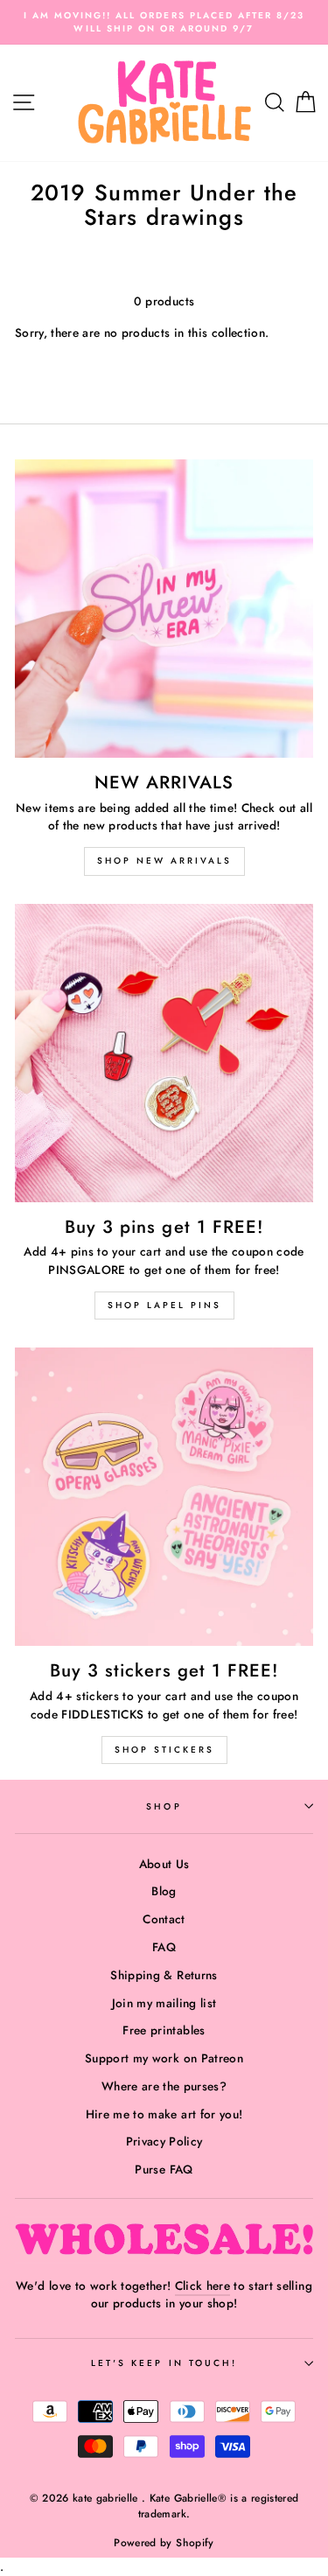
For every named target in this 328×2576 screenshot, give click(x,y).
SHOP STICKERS (164, 1750)
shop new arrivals (164, 861)
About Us (164, 1864)
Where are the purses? (164, 2086)
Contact (164, 1919)
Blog (164, 1891)
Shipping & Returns (164, 1975)
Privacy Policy (164, 2141)
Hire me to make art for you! (164, 2114)
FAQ (164, 1947)
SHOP (164, 1806)
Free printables (164, 2030)
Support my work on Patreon (164, 2058)
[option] (164, 22)
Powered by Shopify (164, 2543)
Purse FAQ (164, 2169)
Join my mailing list (164, 2003)
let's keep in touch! (164, 2363)
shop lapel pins (164, 1305)
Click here (202, 2285)
